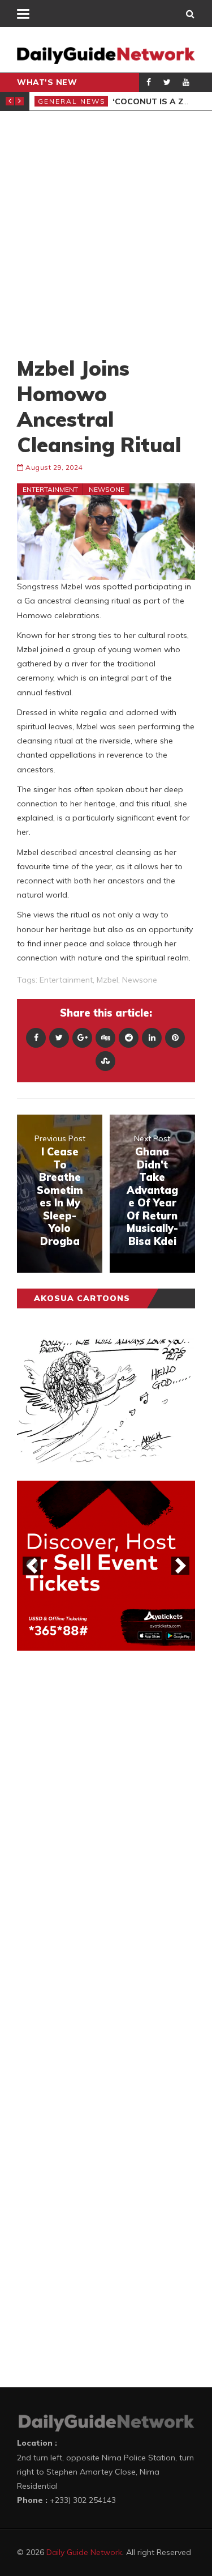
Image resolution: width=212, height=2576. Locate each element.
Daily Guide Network (84, 2552)
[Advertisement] (106, 233)
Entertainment (50, 489)
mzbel (107, 980)
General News (72, 101)
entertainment (66, 980)
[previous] (32, 1566)
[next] (180, 1566)
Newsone (107, 489)
